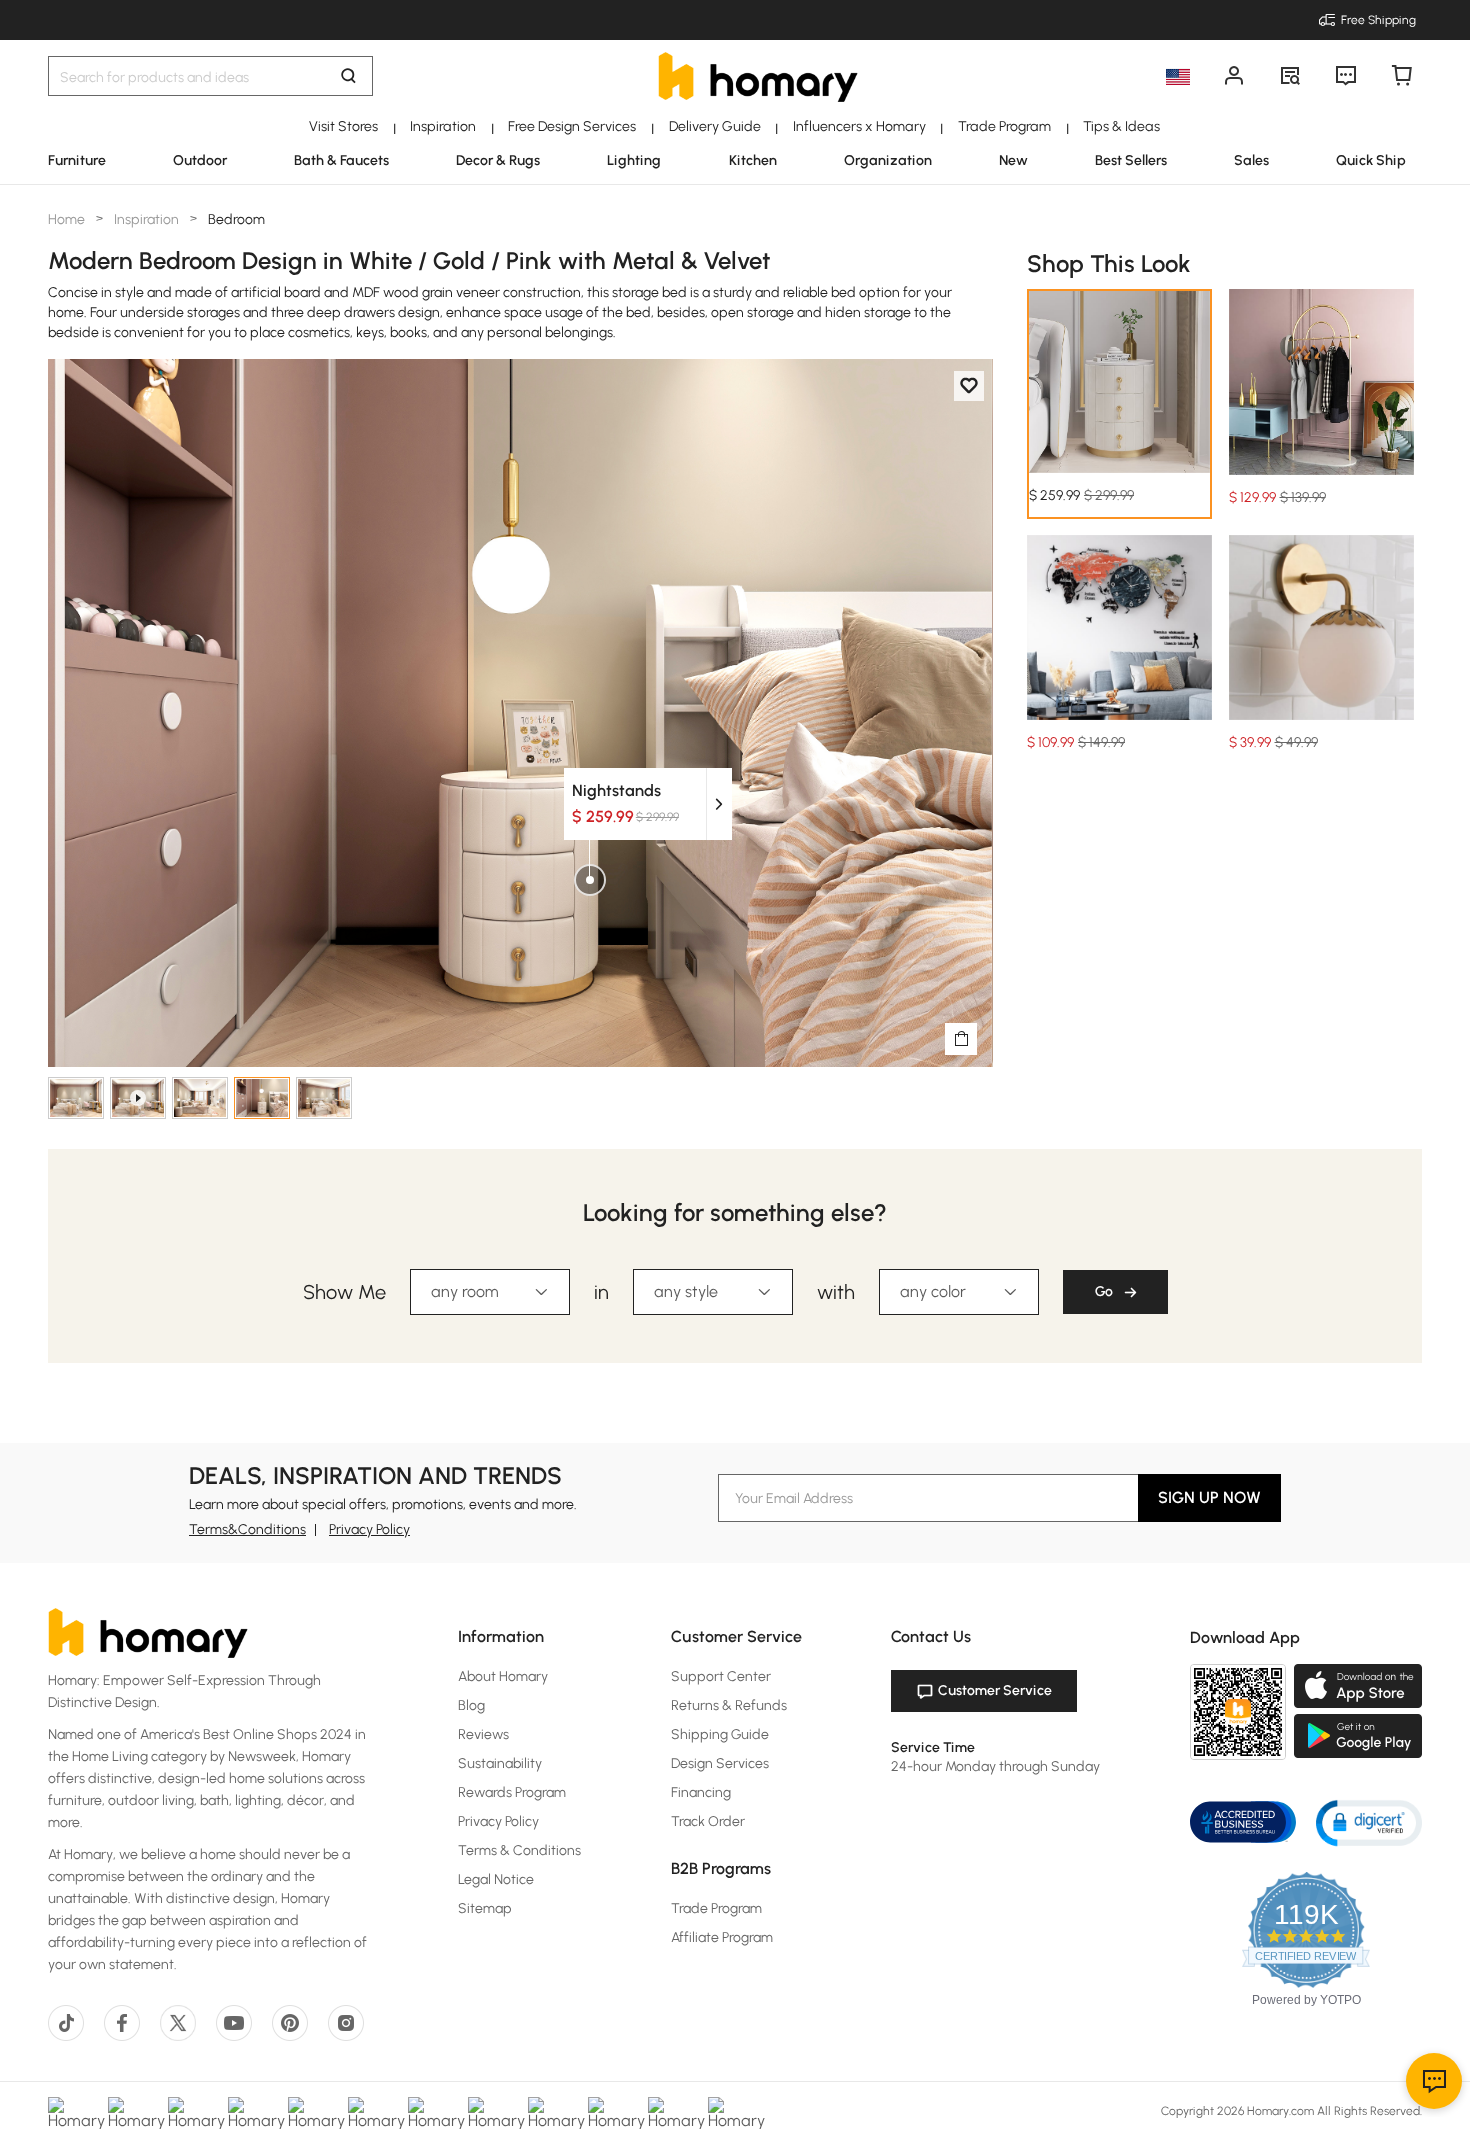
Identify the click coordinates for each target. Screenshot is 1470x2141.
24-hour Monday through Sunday (995, 1766)
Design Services (720, 1763)
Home (68, 219)
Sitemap (485, 1908)
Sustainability (500, 1763)
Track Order (708, 1821)
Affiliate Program (722, 1937)
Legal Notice (496, 1879)
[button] (1369, 1821)
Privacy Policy (369, 1529)
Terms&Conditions (247, 1529)
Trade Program (716, 1908)
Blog (471, 1705)
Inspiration (146, 219)
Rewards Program (512, 1792)
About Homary (503, 1676)
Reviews (483, 1734)
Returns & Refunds (729, 1705)
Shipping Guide (720, 1734)
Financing (701, 1792)
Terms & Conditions (519, 1850)
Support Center (721, 1676)
